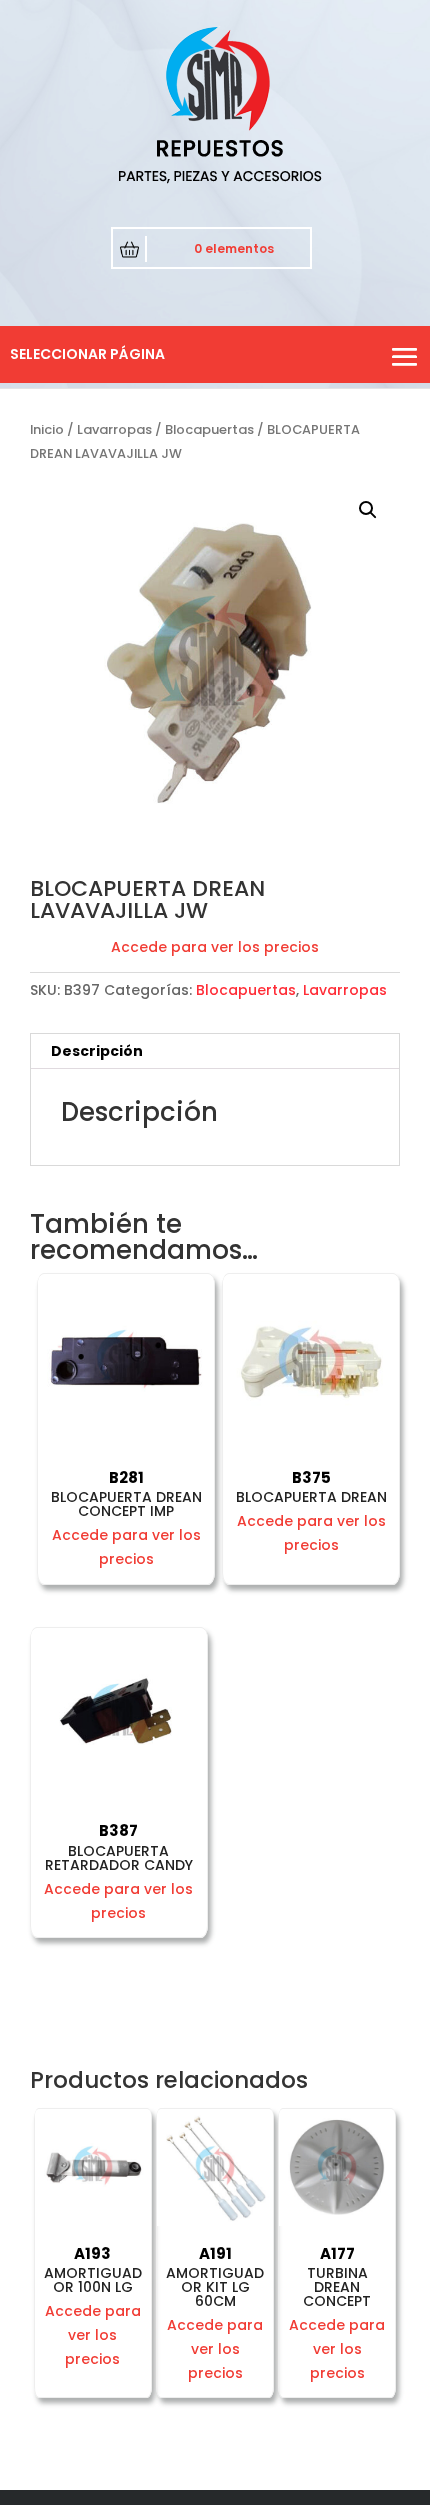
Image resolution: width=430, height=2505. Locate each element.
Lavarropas (114, 429)
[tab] (215, 1051)
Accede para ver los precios (215, 947)
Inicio (47, 429)
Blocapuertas (209, 429)
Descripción (97, 1051)
